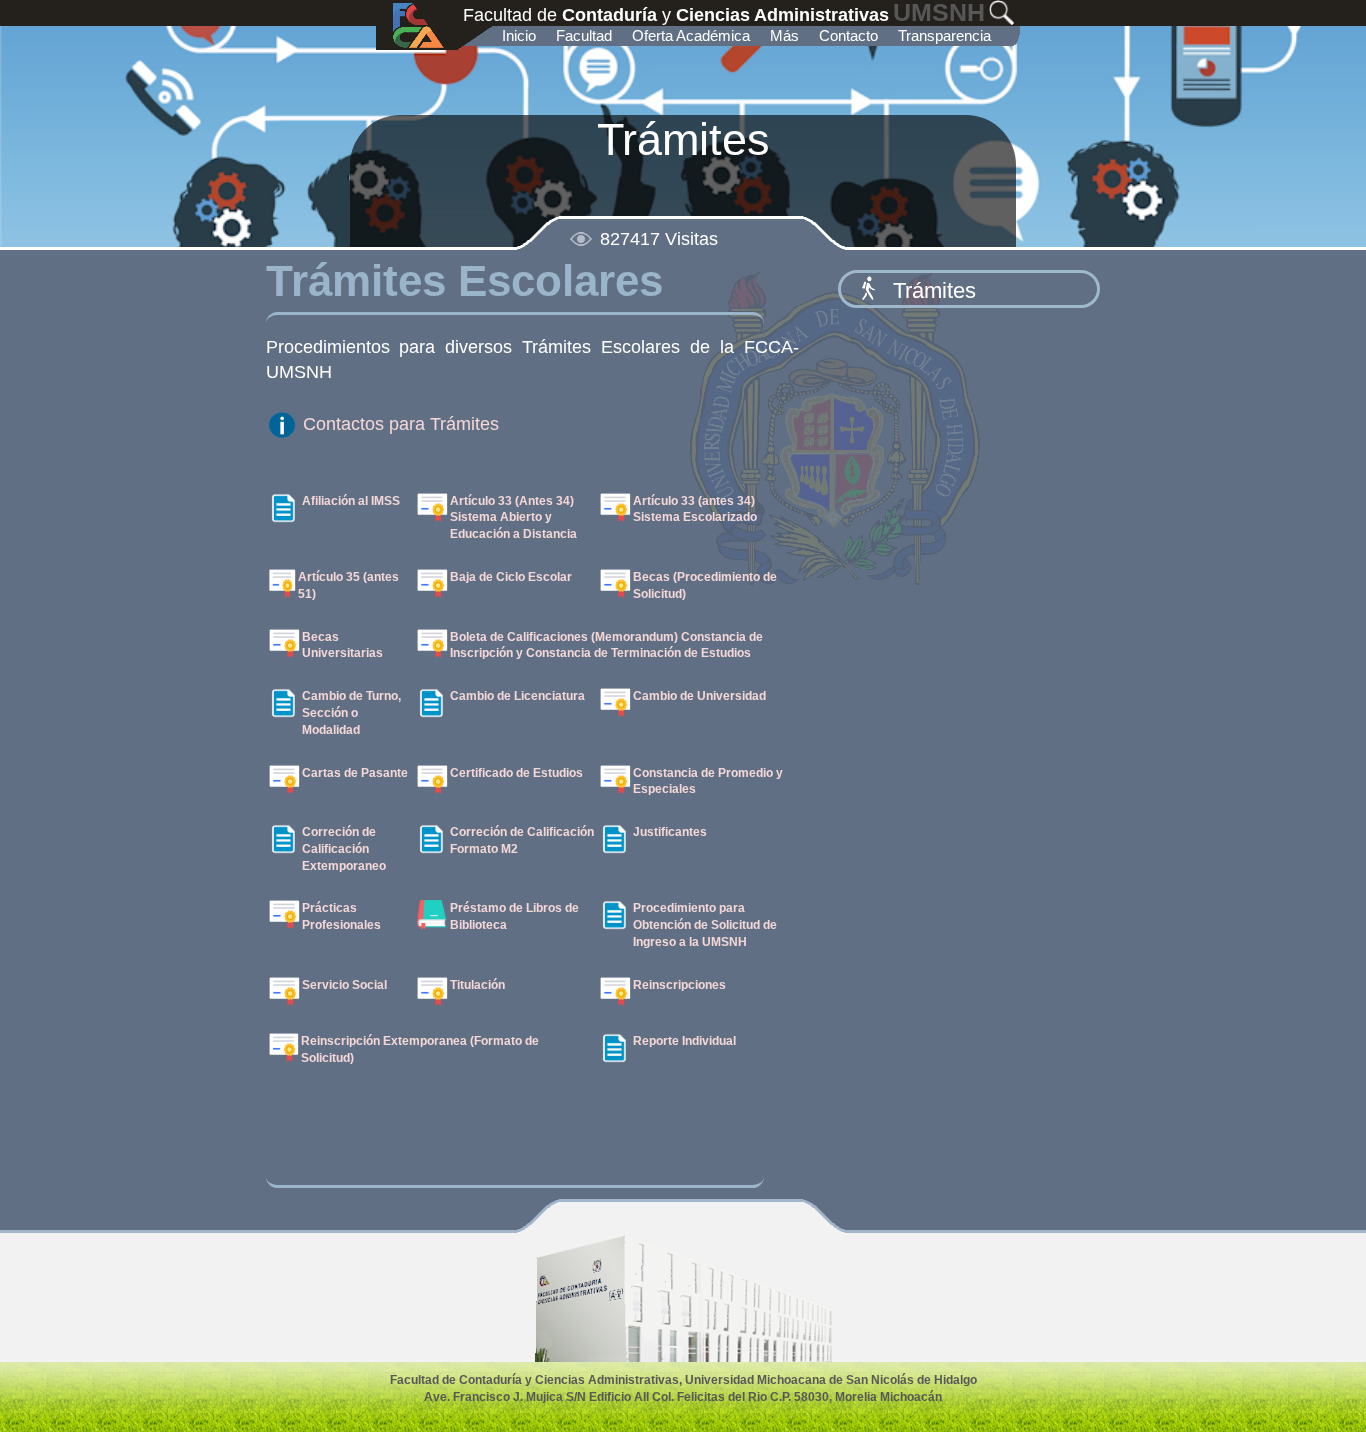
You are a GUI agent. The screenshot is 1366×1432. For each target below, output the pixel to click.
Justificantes (670, 832)
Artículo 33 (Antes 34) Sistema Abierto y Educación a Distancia (513, 518)
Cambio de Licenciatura (517, 696)
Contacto (848, 35)
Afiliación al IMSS (351, 501)
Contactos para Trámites (398, 424)
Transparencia (944, 35)
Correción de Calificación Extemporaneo (344, 849)
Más (784, 35)
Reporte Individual (684, 1041)
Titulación (477, 985)
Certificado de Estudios (516, 773)
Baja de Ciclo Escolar (511, 577)
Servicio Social (344, 985)
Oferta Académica (691, 35)
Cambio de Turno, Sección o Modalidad (351, 713)
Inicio (519, 35)
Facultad (584, 35)
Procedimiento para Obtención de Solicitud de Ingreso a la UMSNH (705, 925)
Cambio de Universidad (699, 696)
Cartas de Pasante (355, 773)
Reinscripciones (679, 985)
